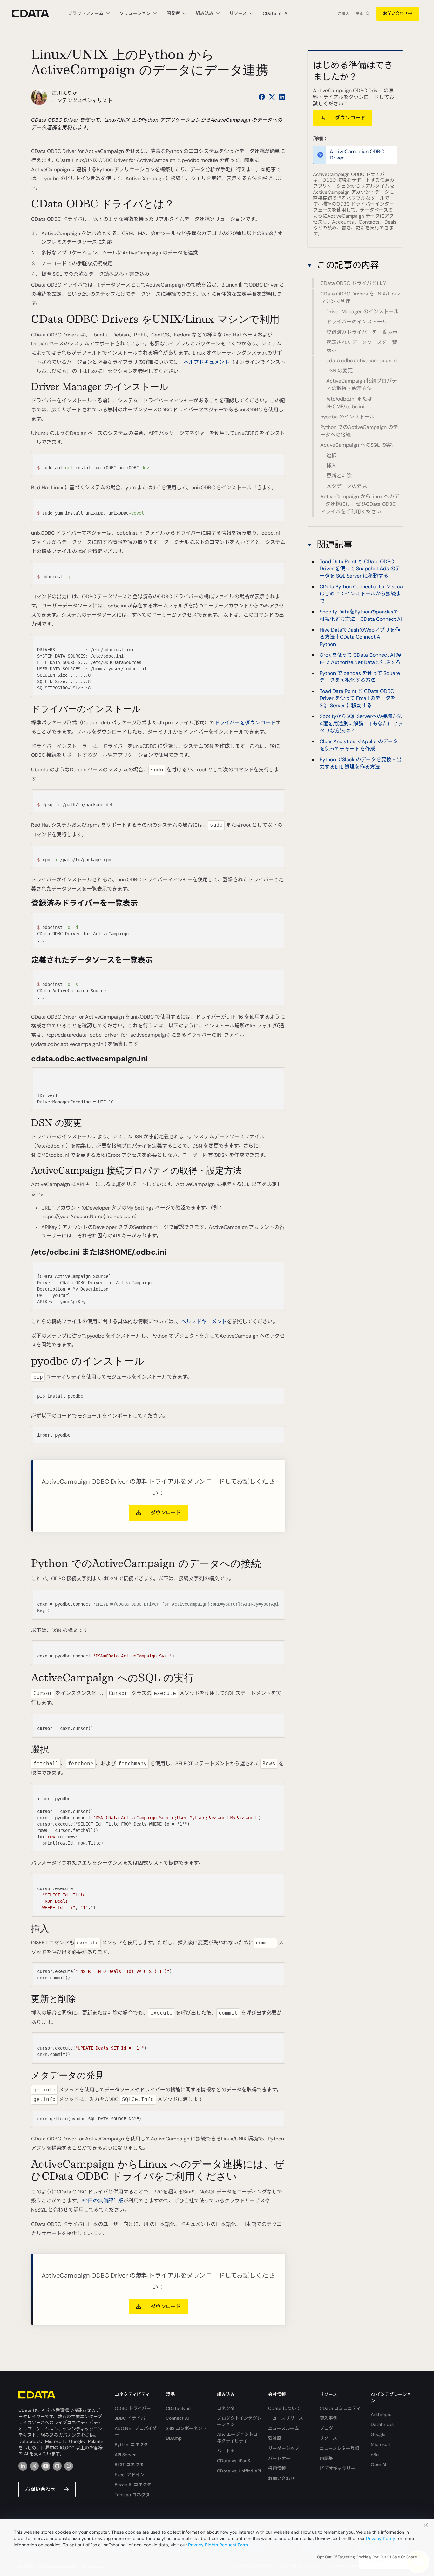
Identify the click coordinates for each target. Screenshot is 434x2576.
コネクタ (226, 2408)
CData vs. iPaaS (234, 2461)
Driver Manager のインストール (363, 312)
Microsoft (381, 2444)
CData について (284, 2408)
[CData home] (35, 14)
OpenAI (378, 2464)
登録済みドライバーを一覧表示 (362, 332)
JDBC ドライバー (132, 2418)
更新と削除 (339, 476)
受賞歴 (275, 2438)
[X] (34, 2466)
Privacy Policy (381, 2538)
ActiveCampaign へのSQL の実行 (358, 445)
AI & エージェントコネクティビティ (237, 2437)
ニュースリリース (286, 2418)
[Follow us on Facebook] (262, 97)
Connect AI (177, 2418)
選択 (331, 455)
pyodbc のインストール (347, 417)
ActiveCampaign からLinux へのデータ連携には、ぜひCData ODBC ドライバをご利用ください (360, 504)
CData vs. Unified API (239, 2471)
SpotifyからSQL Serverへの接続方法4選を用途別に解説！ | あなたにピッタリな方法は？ (361, 723)
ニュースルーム (284, 2428)
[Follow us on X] (272, 97)
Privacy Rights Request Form (218, 2545)
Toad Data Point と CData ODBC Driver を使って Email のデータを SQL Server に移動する (358, 698)
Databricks (382, 2424)
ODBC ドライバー (133, 2408)
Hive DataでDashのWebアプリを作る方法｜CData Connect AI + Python (360, 637)
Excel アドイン (130, 2475)
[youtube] (46, 2466)
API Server (125, 2455)
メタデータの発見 (347, 486)
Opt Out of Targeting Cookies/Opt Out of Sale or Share (367, 2557)
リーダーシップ (284, 2448)
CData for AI (275, 13)
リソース (328, 2438)
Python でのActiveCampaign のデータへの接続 (359, 431)
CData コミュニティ (340, 2408)
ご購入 (343, 14)
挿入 (331, 466)
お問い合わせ (396, 14)
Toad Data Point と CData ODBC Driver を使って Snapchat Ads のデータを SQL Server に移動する (360, 569)
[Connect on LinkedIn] (282, 97)
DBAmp (174, 2438)
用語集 (326, 2458)
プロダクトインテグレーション (239, 2421)
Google (378, 2434)
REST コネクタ (129, 2464)
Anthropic (381, 2414)
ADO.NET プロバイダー (136, 2431)
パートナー (228, 2451)
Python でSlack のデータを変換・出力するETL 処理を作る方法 (361, 763)
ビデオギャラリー (337, 2468)
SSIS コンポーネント (186, 2428)
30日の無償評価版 (102, 2201)
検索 (359, 14)
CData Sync (178, 2408)
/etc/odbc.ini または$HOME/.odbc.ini (349, 403)
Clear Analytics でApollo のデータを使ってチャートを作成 (359, 745)
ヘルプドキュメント (207, 362)
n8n (375, 2455)
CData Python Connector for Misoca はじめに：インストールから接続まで (361, 594)
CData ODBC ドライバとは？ (354, 284)
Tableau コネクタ (132, 2495)
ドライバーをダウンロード (245, 723)
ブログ (326, 2428)
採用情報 (277, 2468)
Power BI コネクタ (133, 2484)
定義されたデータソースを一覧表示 (362, 346)
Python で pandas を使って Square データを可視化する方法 (360, 677)
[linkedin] (23, 2466)
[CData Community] (69, 2466)
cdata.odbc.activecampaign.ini (362, 360)
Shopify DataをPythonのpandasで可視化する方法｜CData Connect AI (361, 615)
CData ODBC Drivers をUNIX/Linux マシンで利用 (360, 298)
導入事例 (329, 2418)
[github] (57, 2466)
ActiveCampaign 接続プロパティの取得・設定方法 (362, 385)
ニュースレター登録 (339, 2448)
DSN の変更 (339, 371)
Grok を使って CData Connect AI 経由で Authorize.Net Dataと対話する (360, 658)
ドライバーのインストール (357, 322)
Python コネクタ (131, 2444)
